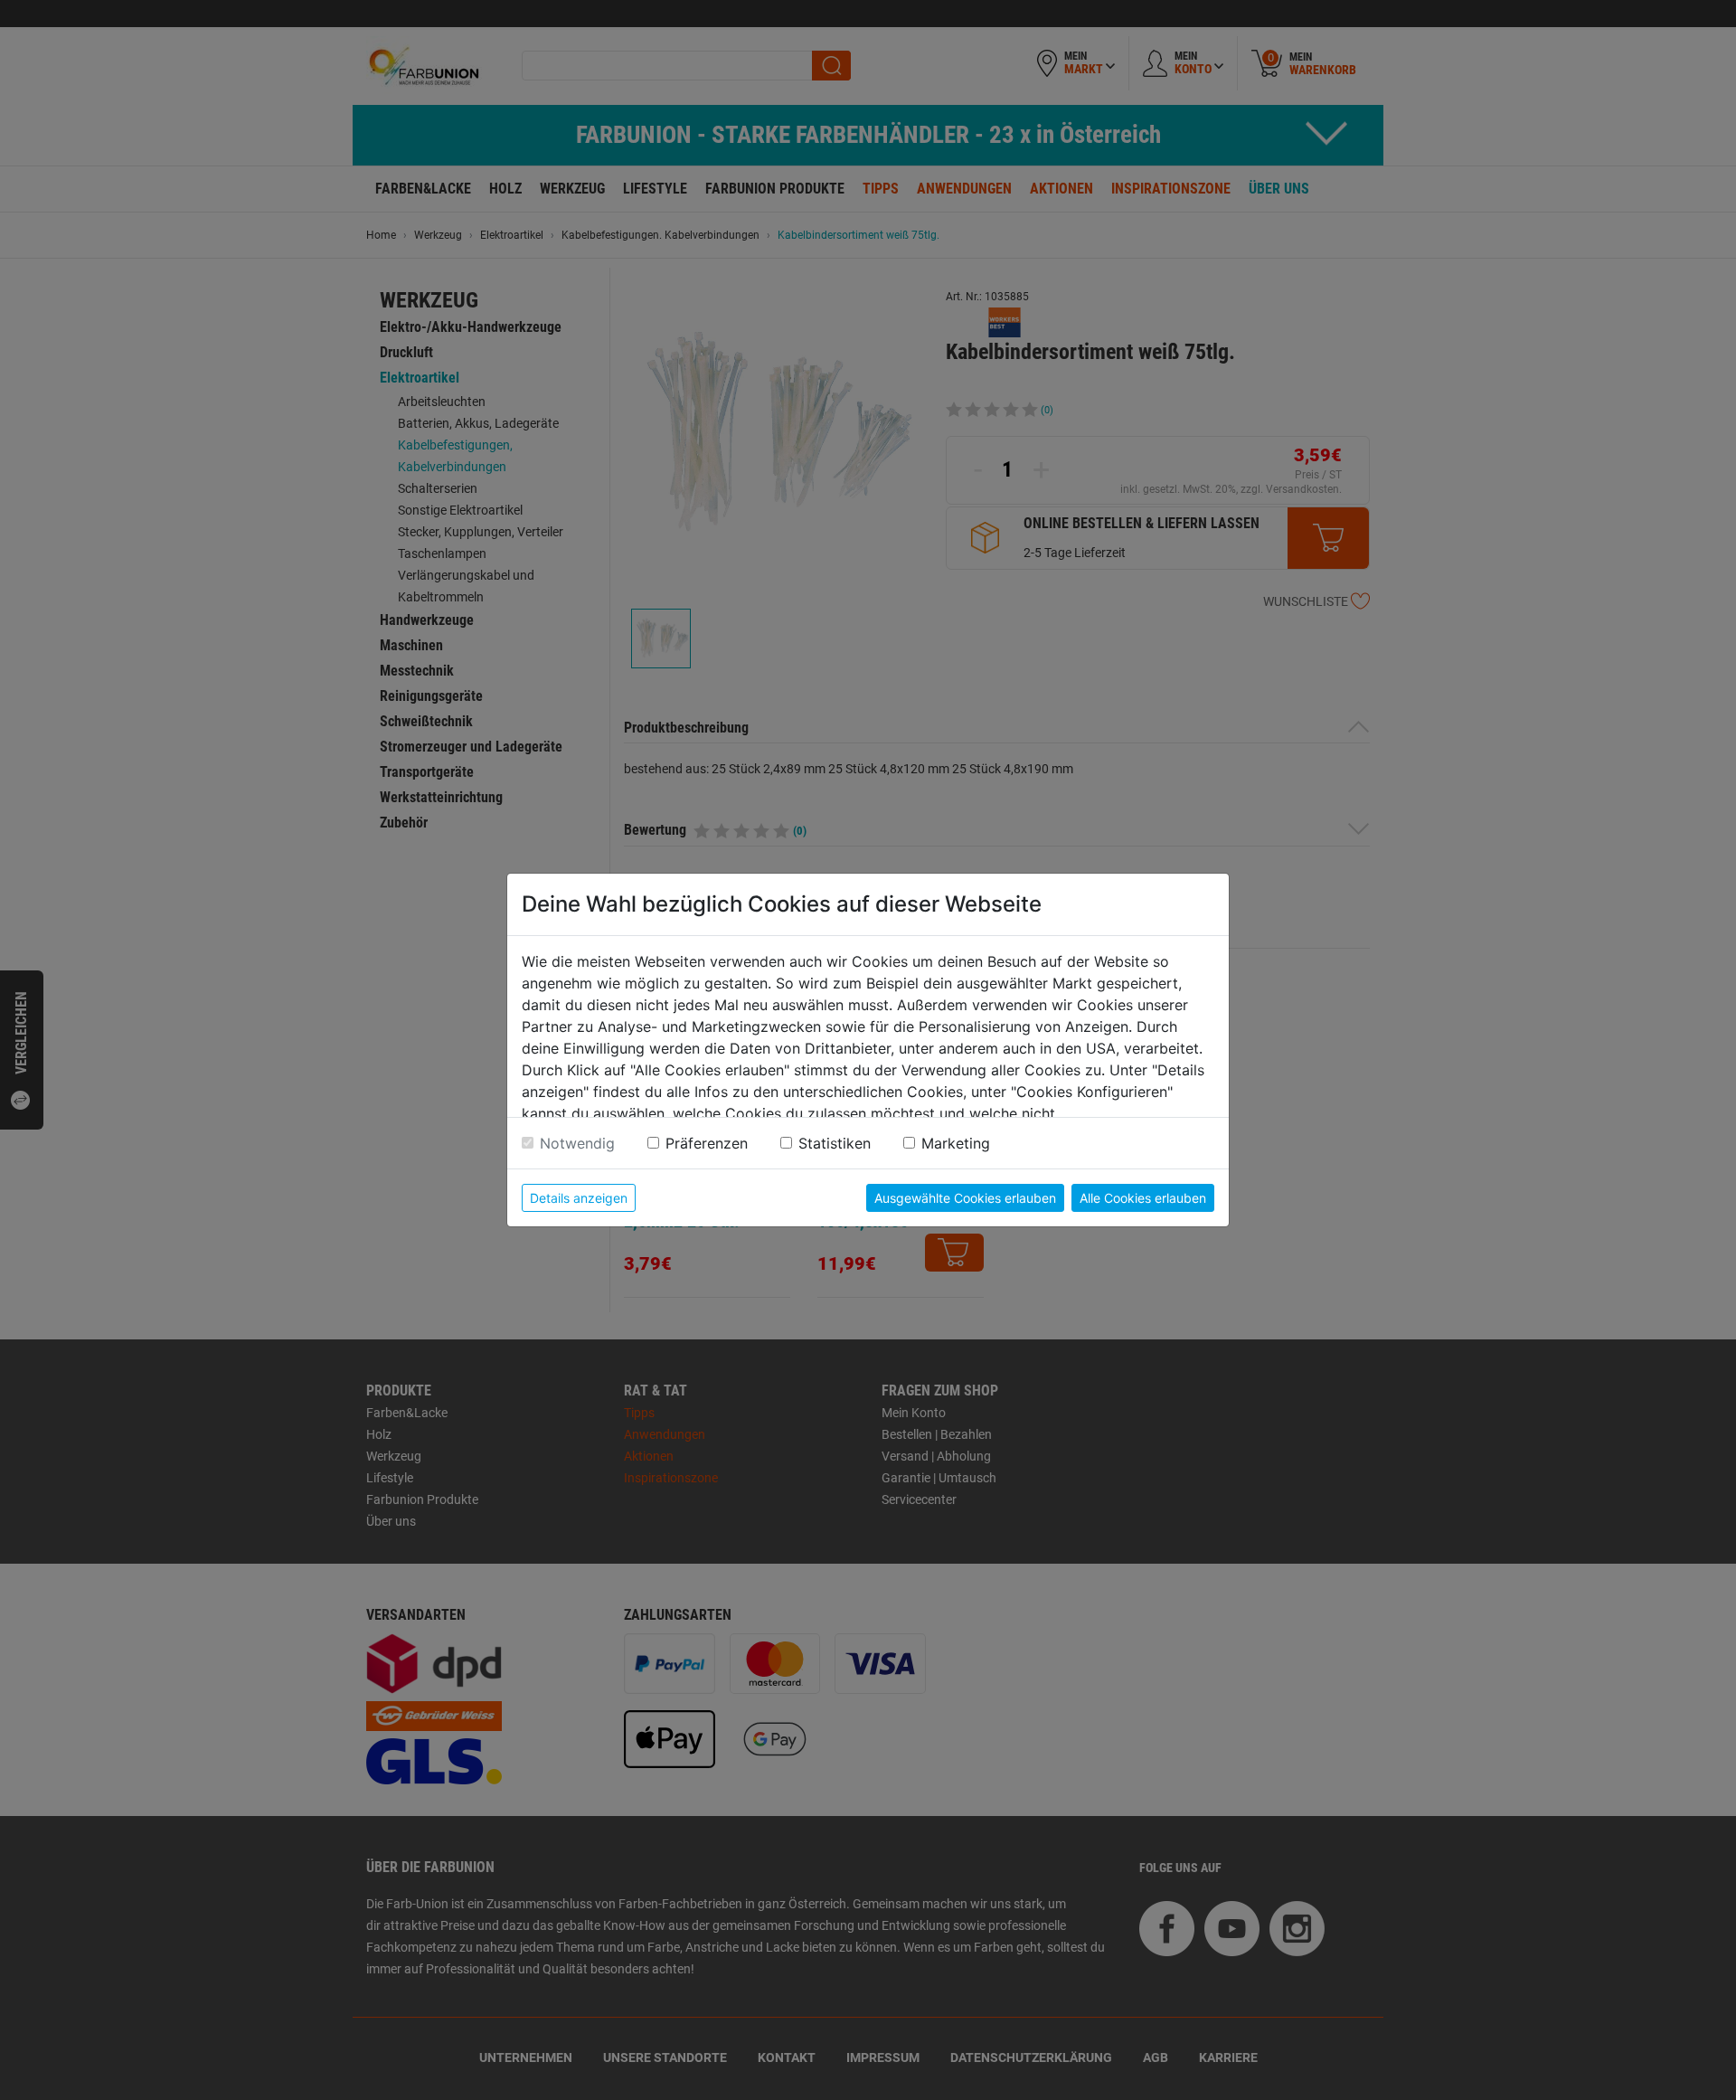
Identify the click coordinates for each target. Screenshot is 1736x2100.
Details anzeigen (579, 1198)
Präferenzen (707, 1143)
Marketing (956, 1143)
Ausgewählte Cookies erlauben (965, 1198)
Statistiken (835, 1143)
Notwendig (577, 1143)
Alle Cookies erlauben (1143, 1198)
